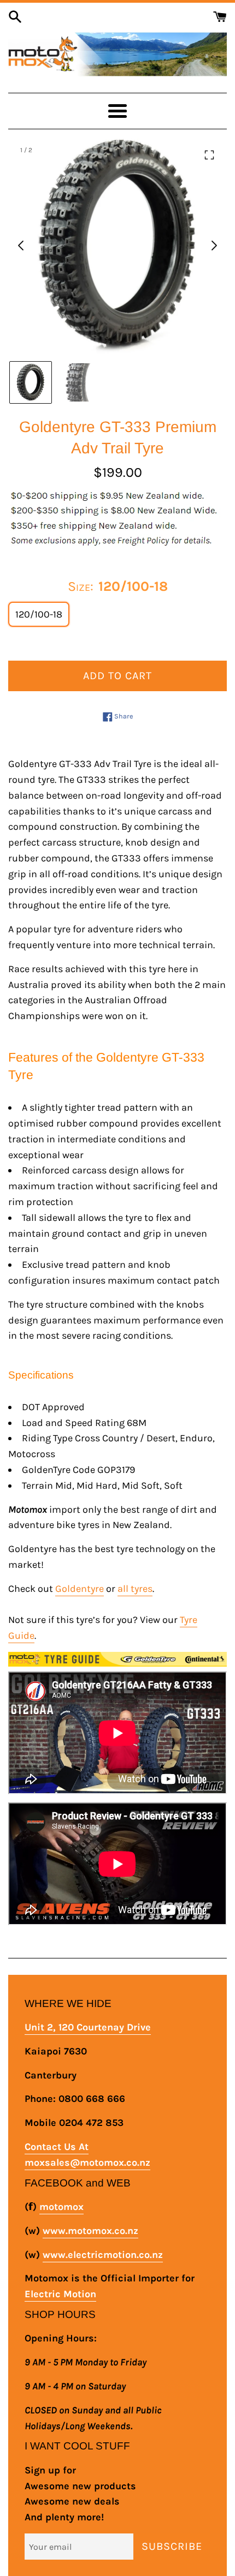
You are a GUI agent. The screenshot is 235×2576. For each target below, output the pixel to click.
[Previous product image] (21, 245)
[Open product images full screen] (209, 155)
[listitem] (31, 382)
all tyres (135, 1589)
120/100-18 (39, 614)
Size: (118, 586)
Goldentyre (80, 1589)
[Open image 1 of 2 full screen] (117, 245)
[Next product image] (214, 245)
